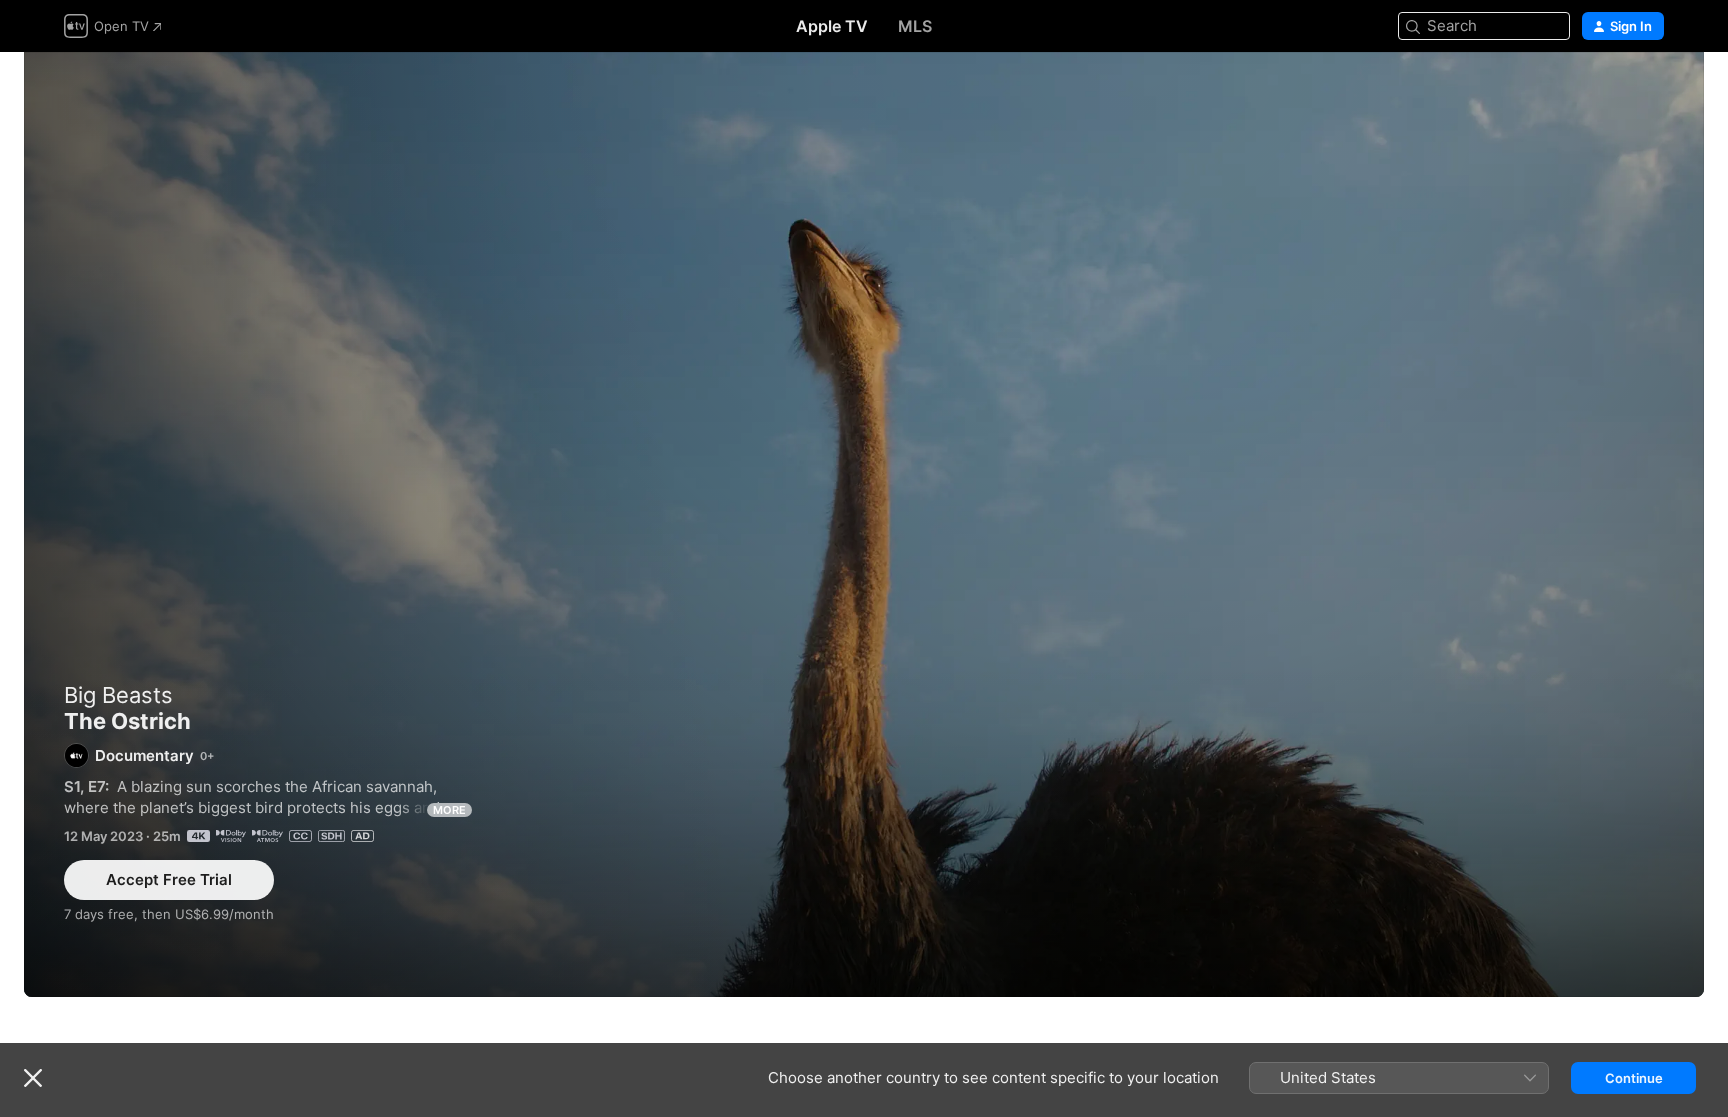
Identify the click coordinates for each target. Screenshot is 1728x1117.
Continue (1634, 1078)
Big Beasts (118, 695)
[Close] (33, 1078)
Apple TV (832, 26)
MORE (449, 810)
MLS (915, 26)
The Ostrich (864, 524)
